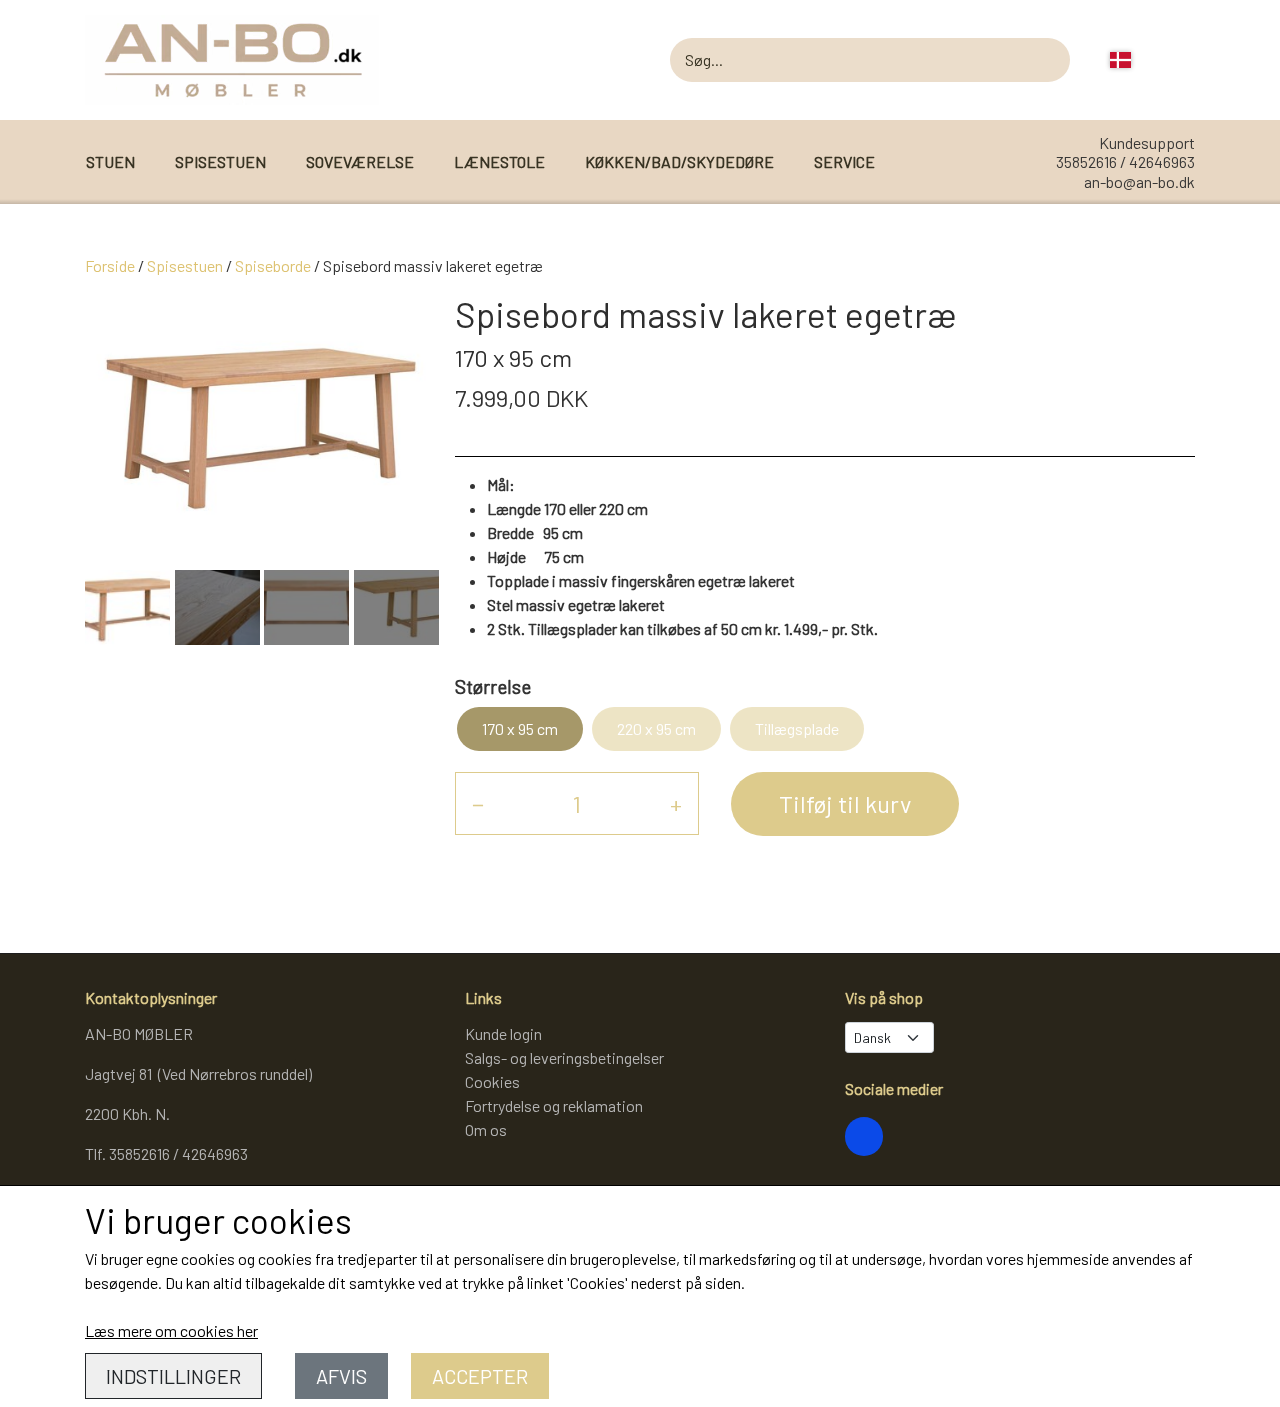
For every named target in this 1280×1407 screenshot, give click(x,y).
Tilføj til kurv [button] (845, 803)
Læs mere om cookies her (171, 1330)
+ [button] (676, 803)
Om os (486, 1129)
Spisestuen (185, 265)
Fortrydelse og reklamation (554, 1105)
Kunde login (503, 1033)
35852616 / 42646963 (1125, 161)
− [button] (478, 803)
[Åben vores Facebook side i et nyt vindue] (864, 1136)
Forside (110, 265)
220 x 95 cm (656, 728)
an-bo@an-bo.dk (1139, 181)
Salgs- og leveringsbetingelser (564, 1057)
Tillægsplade (797, 728)
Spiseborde (273, 265)
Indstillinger (173, 1376)
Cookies (492, 1081)
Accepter (480, 1376)
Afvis (341, 1376)
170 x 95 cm (520, 728)
